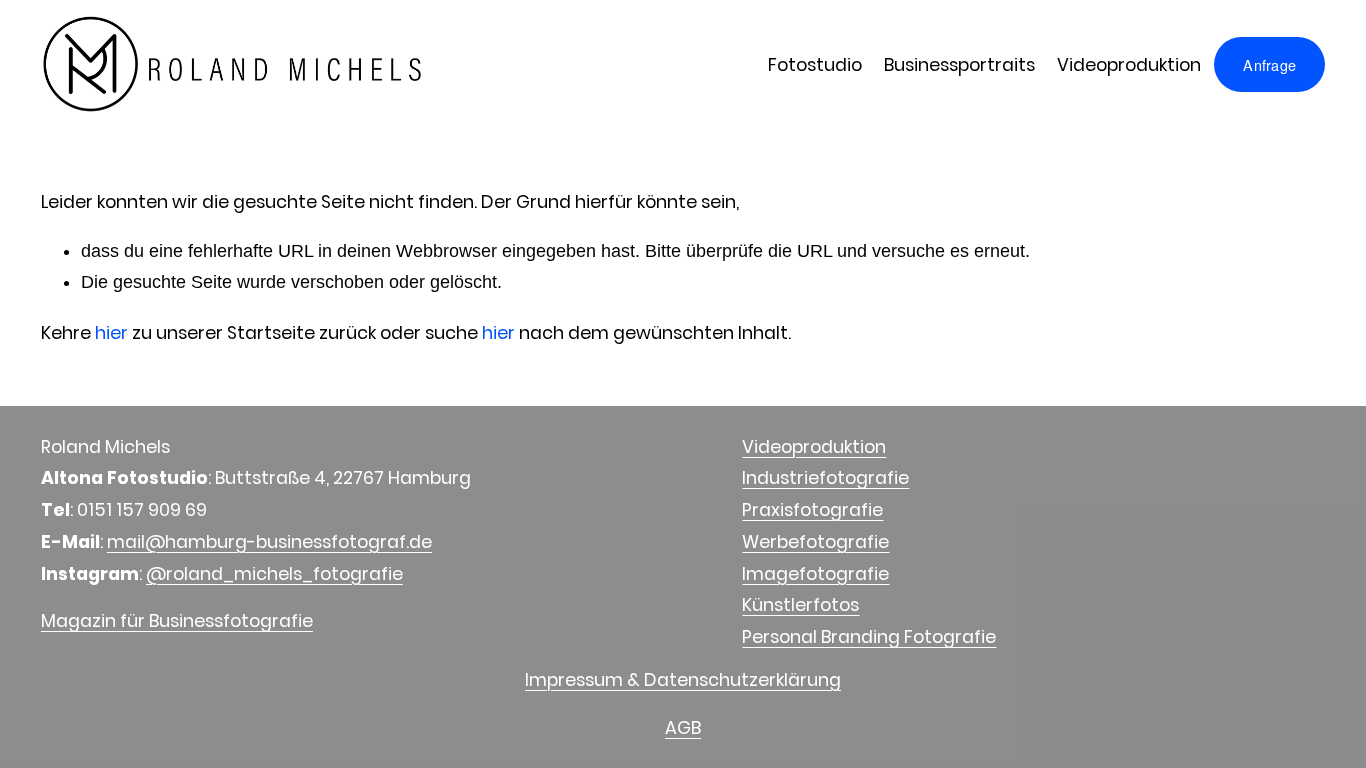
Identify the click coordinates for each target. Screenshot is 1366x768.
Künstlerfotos (800, 604)
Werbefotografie (815, 541)
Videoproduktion (1129, 64)
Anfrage (1269, 65)
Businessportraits (959, 64)
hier (111, 332)
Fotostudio (815, 64)
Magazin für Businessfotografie (177, 620)
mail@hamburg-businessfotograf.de (269, 541)
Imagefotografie (815, 573)
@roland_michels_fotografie (274, 573)
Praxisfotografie (812, 509)
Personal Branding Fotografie (869, 636)
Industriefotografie (825, 477)
